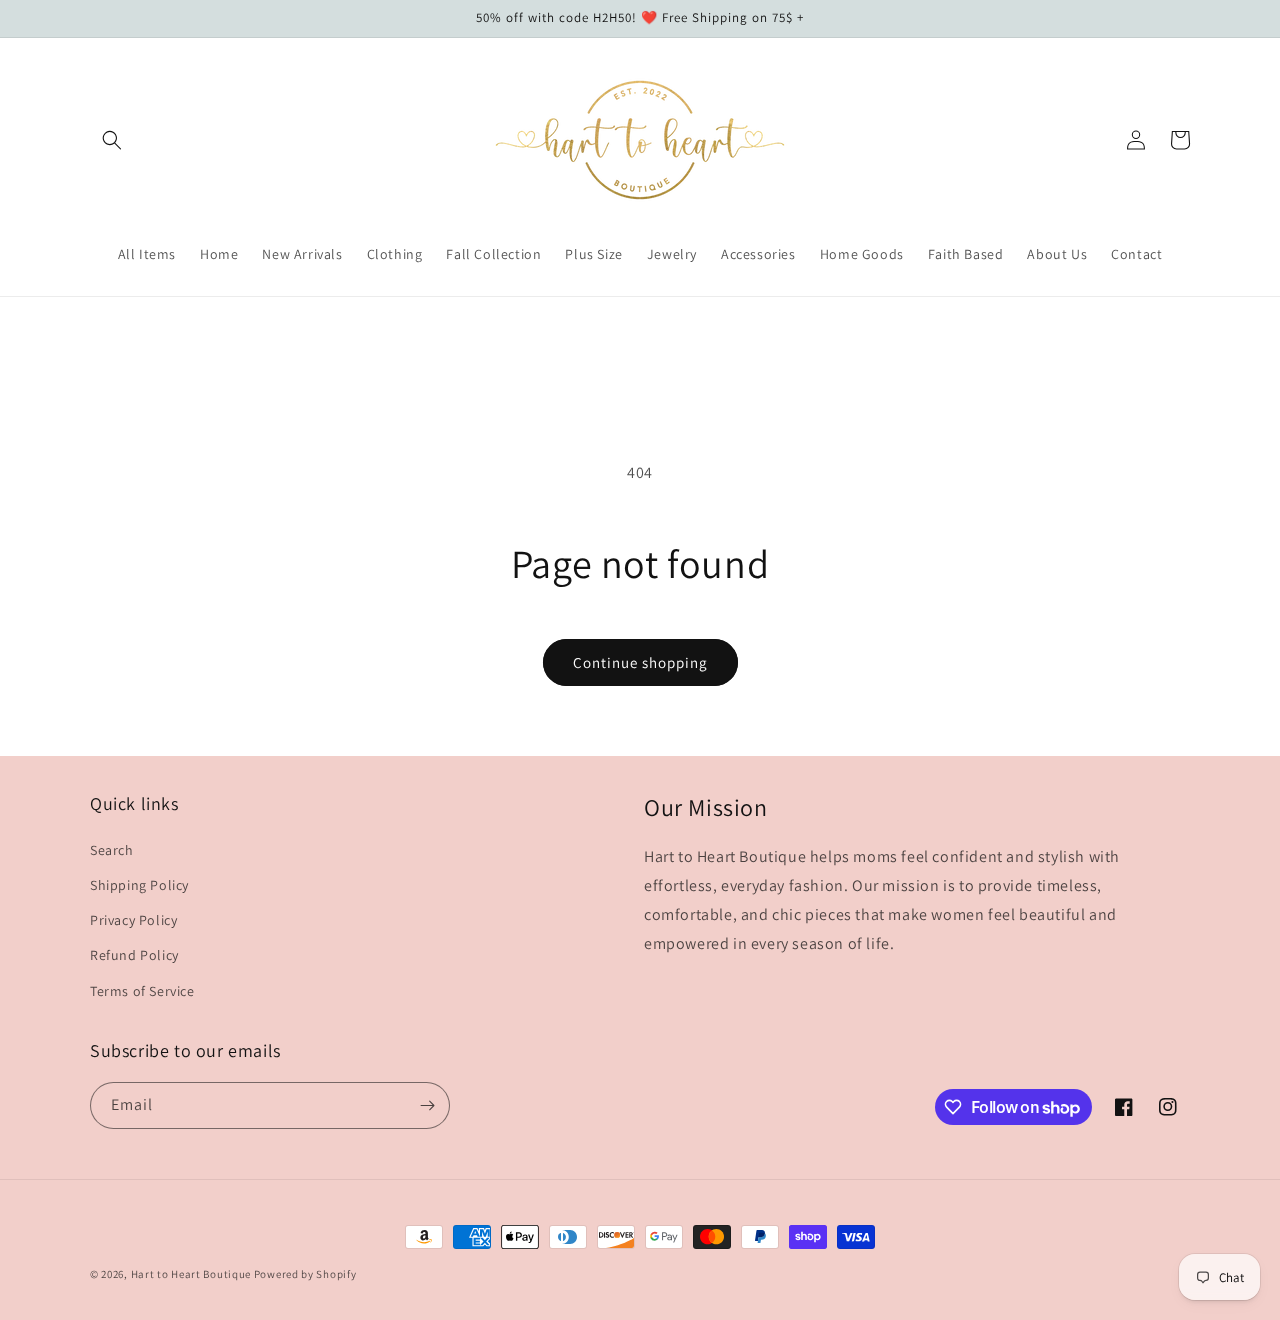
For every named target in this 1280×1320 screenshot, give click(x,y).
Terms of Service (142, 991)
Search (112, 850)
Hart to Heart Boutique (191, 1274)
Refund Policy (134, 955)
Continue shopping (640, 662)
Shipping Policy (139, 885)
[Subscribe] (427, 1105)
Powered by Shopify (305, 1274)
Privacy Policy (133, 920)
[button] (112, 140)
